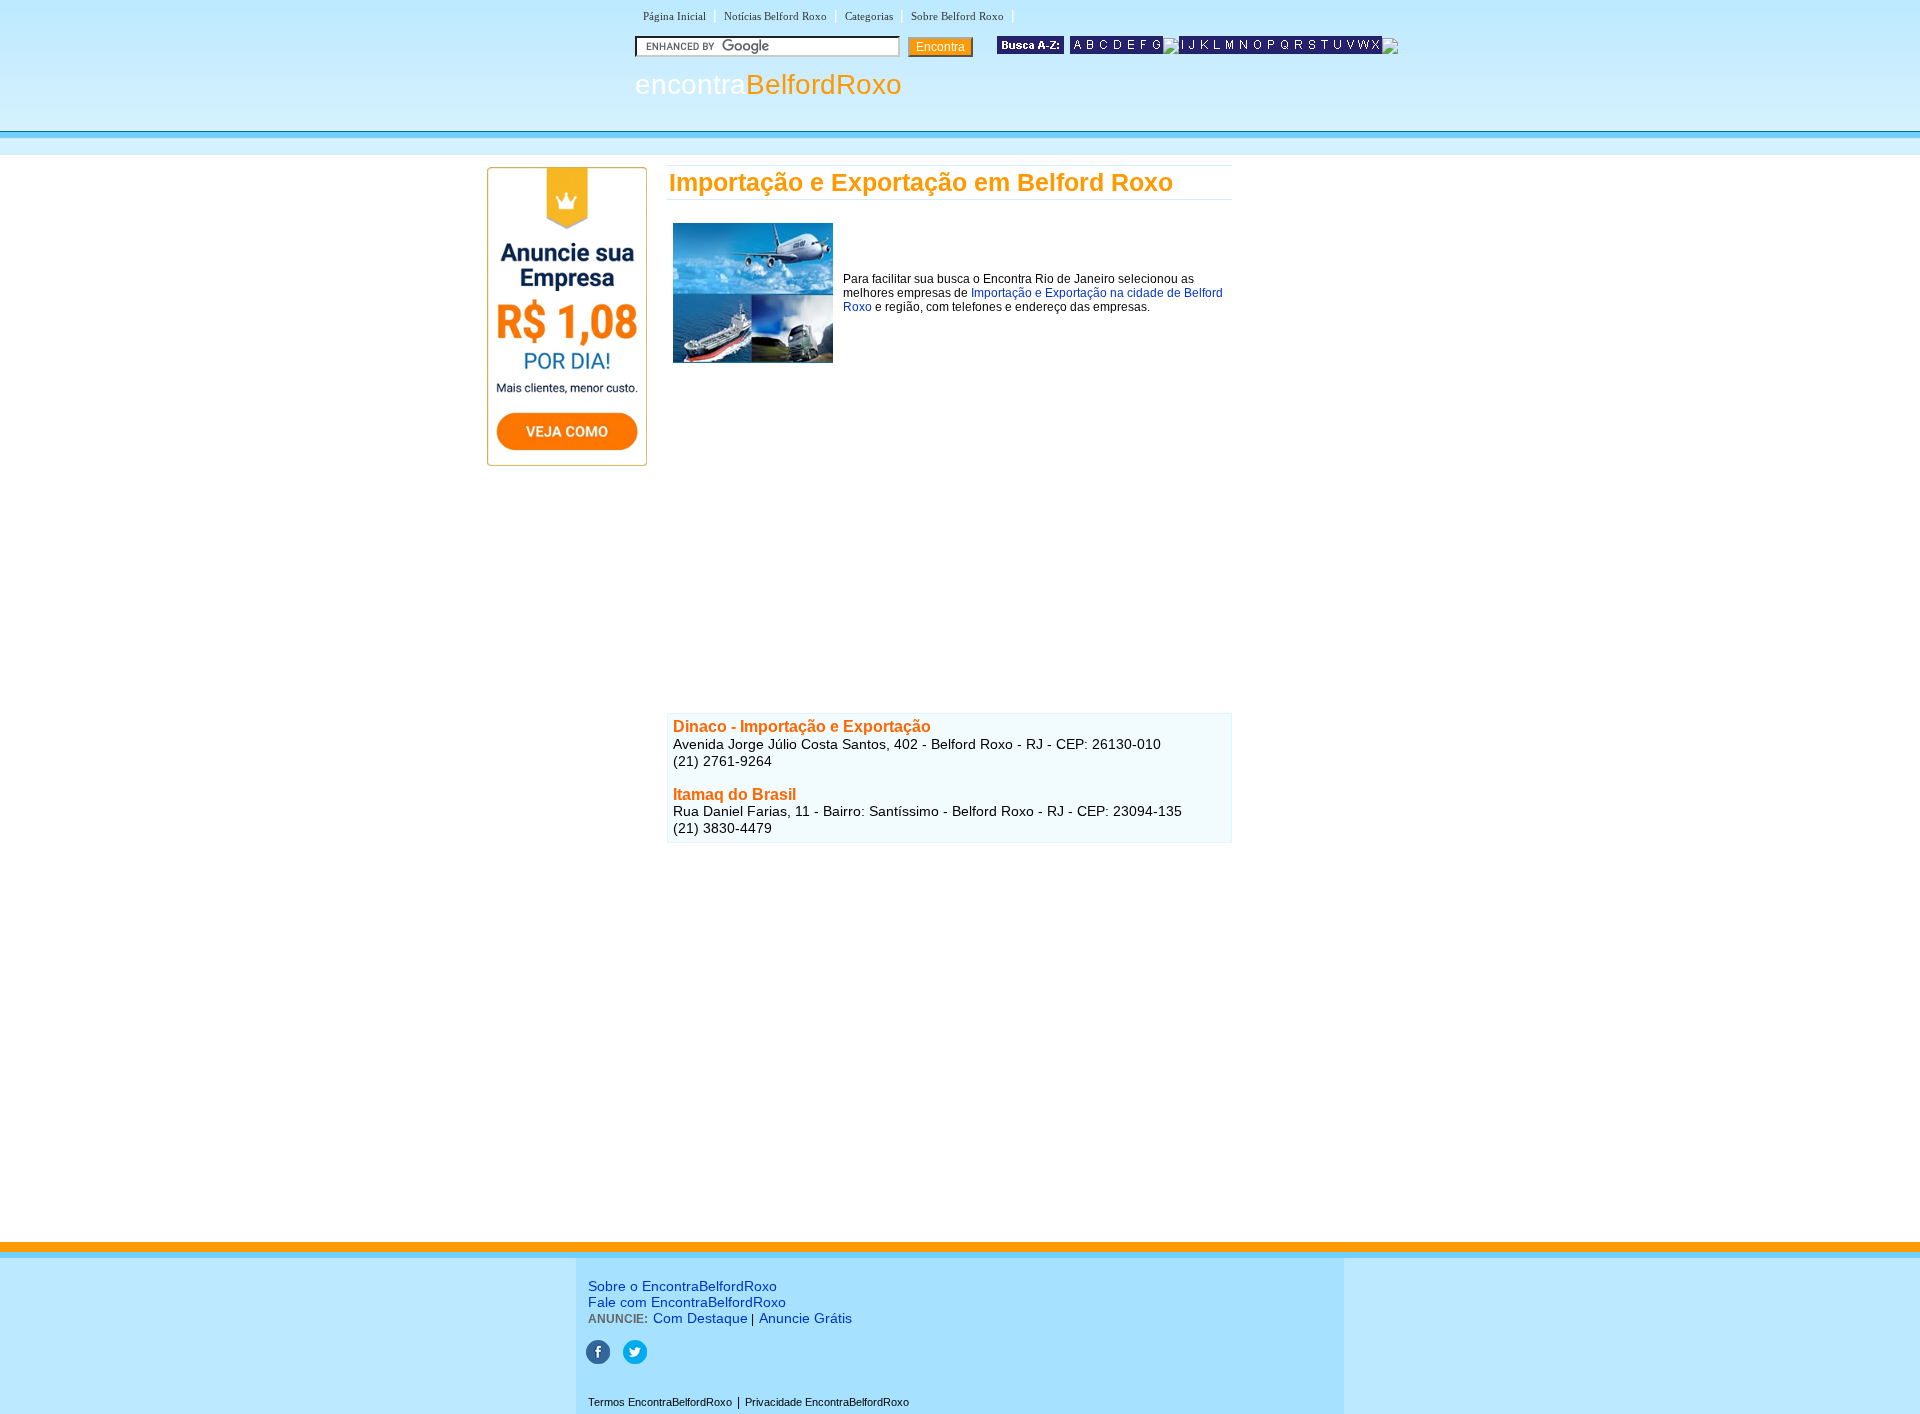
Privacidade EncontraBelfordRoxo (827, 1402)
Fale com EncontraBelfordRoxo (687, 1302)
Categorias (869, 16)
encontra (768, 84)
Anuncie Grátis (805, 1318)
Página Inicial (674, 16)
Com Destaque (700, 1318)
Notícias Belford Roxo (775, 16)
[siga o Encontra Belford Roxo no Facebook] (598, 1360)
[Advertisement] (949, 509)
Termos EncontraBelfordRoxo (660, 1402)
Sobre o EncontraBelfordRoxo (682, 1286)
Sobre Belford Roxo (957, 16)
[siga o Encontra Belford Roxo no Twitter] (635, 1360)
